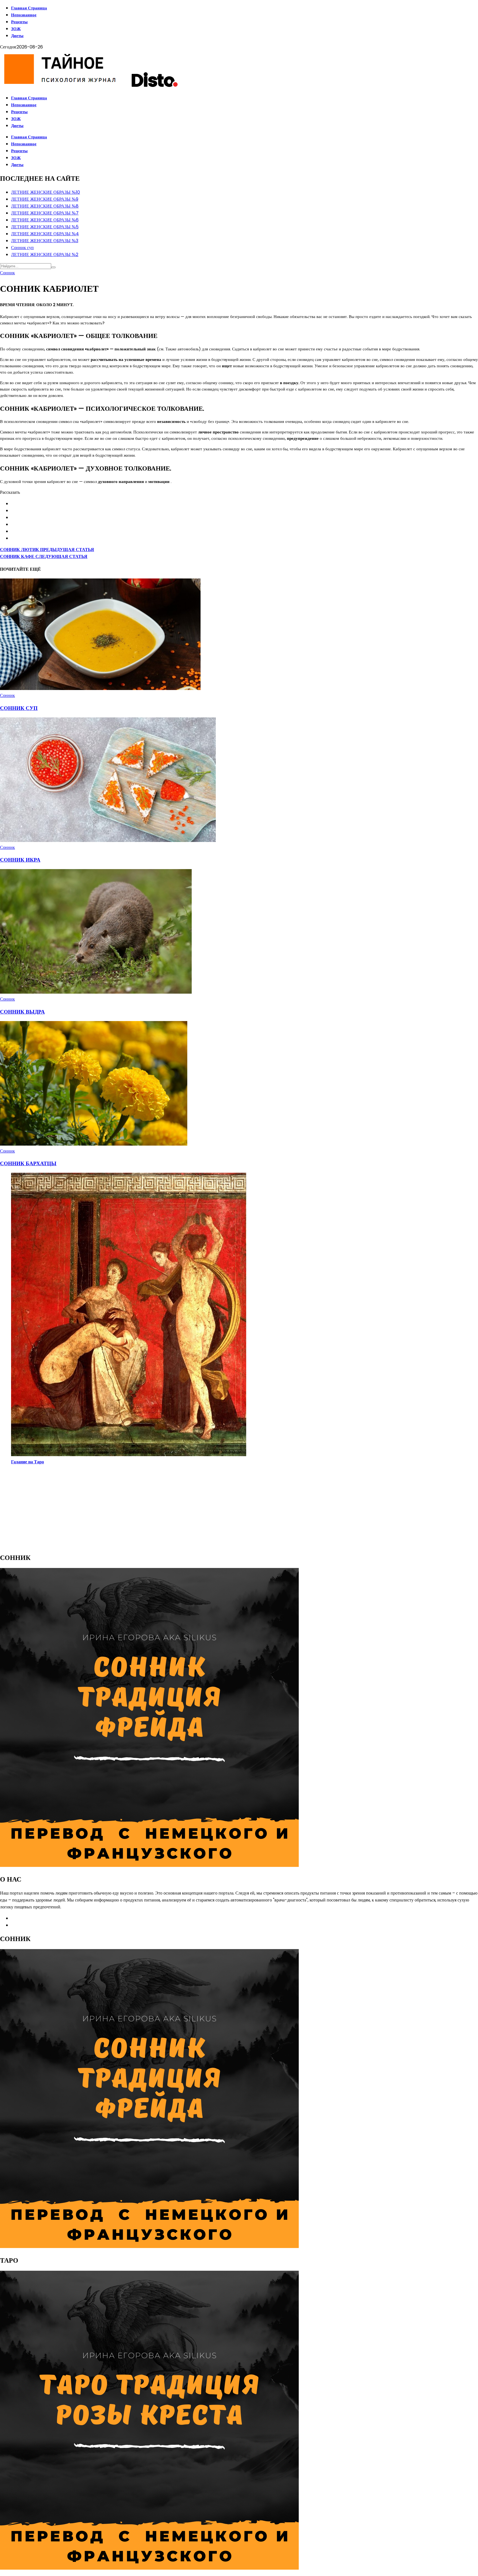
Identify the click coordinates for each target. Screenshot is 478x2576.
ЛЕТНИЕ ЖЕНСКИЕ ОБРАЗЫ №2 (45, 255)
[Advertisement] (166, 1508)
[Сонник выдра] (96, 992)
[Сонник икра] (108, 840)
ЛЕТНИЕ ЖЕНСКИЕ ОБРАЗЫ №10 (46, 192)
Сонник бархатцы (28, 1163)
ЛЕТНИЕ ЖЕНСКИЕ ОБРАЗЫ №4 (45, 234)
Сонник (7, 273)
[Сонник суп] (101, 688)
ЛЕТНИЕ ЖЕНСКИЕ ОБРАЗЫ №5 (45, 227)
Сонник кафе (44, 556)
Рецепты (19, 22)
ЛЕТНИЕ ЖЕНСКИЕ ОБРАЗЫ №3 (45, 241)
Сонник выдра (22, 1012)
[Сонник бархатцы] (94, 1144)
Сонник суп (22, 248)
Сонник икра (20, 860)
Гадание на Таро (28, 1462)
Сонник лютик (47, 550)
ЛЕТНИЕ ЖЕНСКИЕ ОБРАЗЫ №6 (45, 220)
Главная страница (29, 8)
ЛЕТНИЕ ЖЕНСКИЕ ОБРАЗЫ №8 (45, 206)
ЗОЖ (16, 29)
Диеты (17, 36)
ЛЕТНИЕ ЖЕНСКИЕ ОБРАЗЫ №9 (45, 199)
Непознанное (24, 15)
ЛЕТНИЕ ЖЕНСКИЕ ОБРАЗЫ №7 (45, 213)
